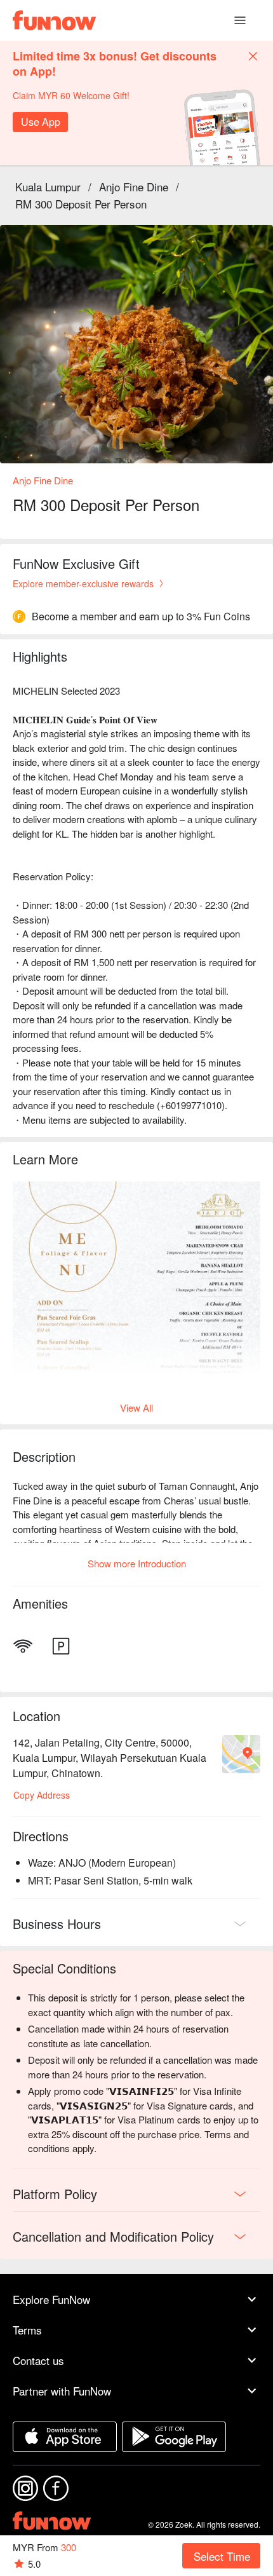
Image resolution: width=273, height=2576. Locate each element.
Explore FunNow (51, 2299)
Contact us (38, 2360)
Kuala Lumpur (48, 187)
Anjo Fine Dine (134, 187)
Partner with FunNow (62, 2391)
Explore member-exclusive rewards (83, 583)
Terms (27, 2330)
